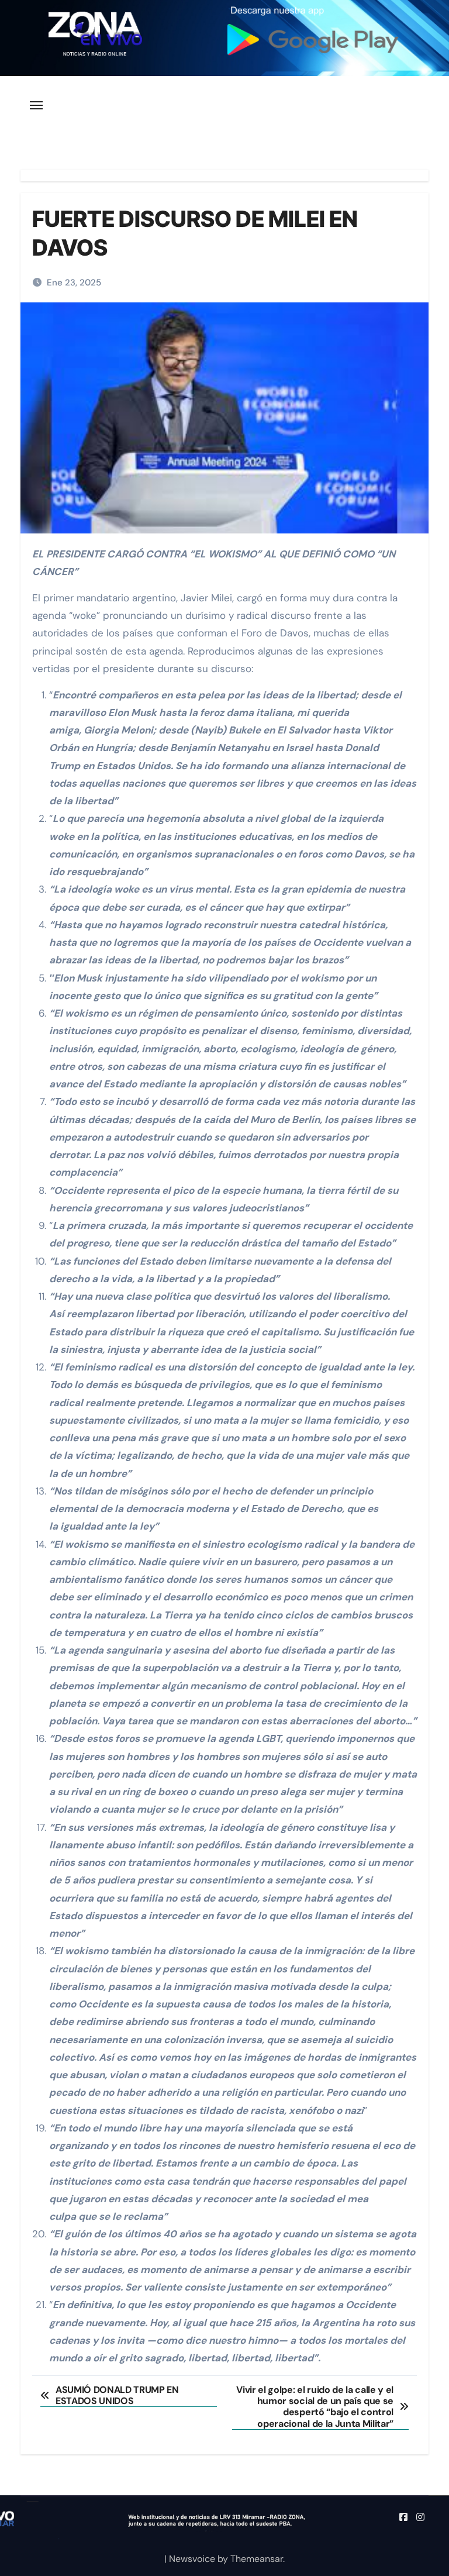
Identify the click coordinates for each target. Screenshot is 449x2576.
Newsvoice (192, 2559)
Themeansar (257, 2559)
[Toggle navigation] (36, 105)
